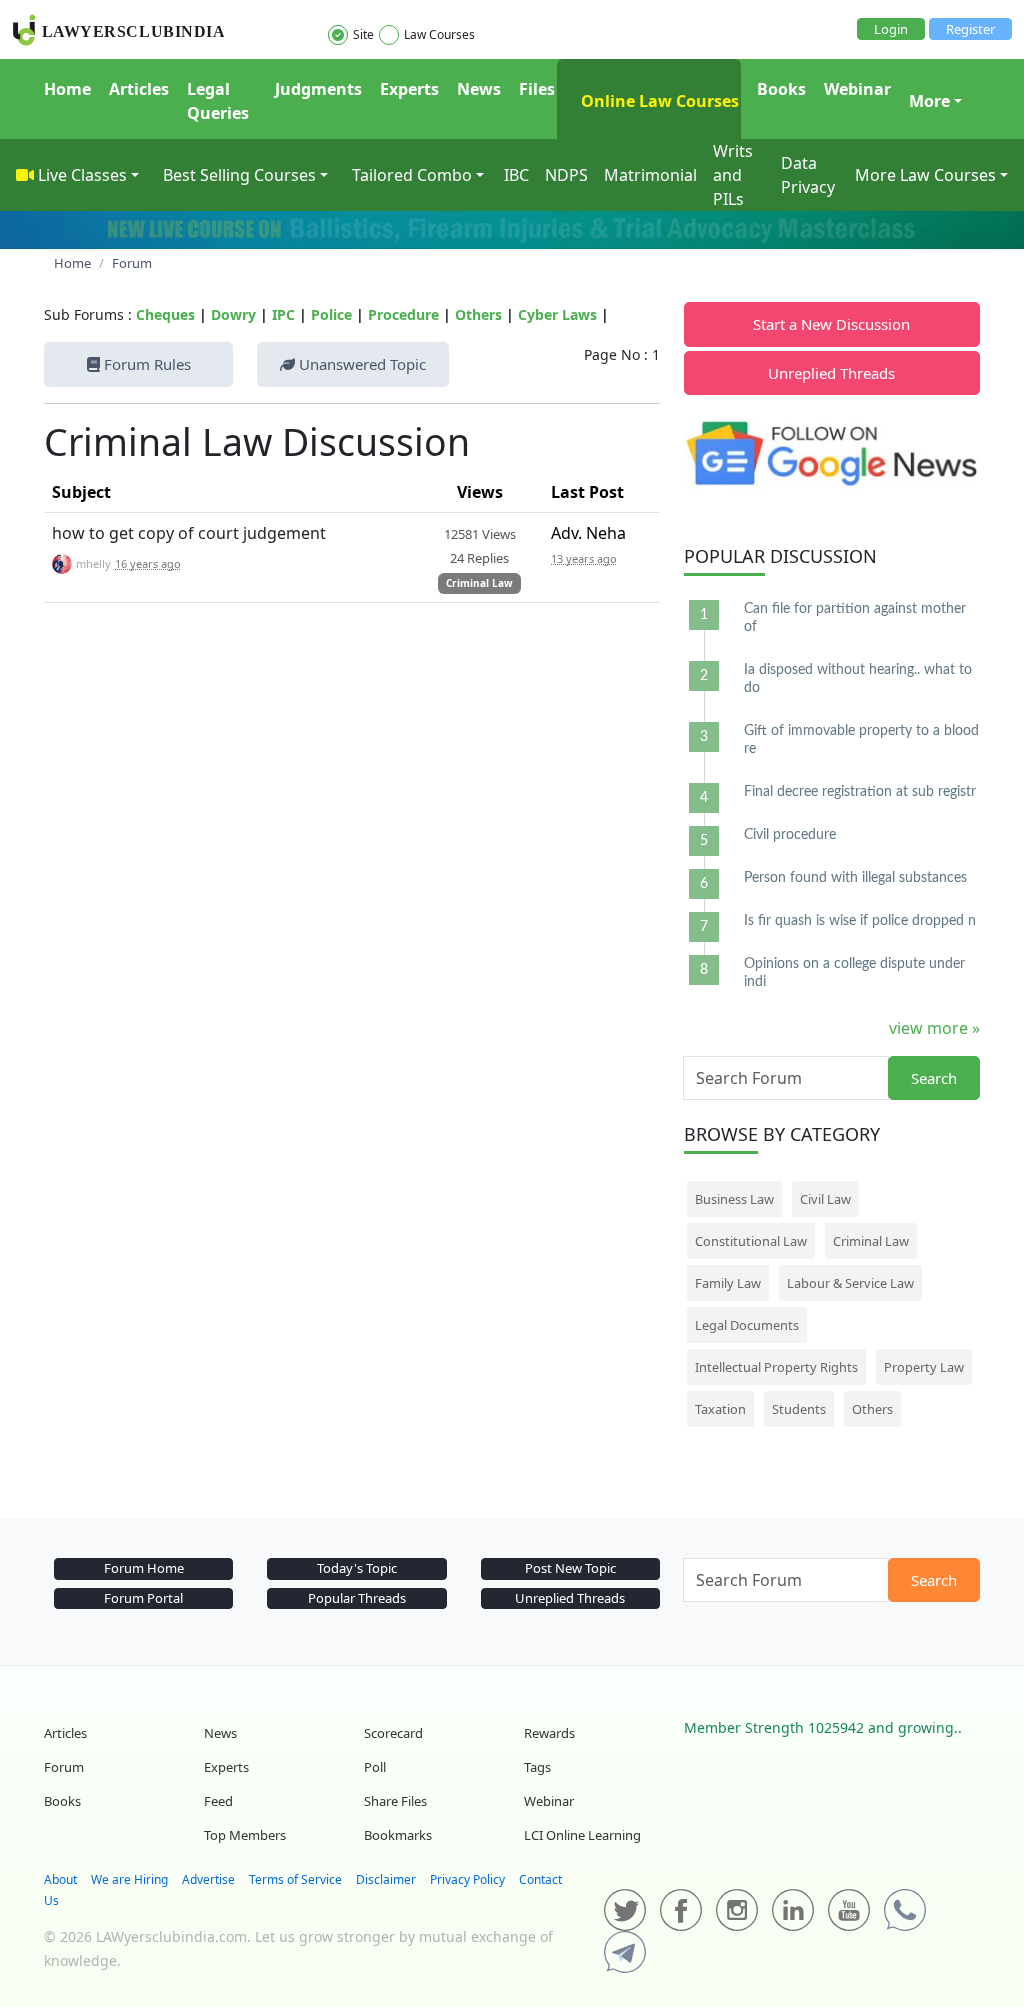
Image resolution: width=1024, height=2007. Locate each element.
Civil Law (825, 1199)
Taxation (720, 1409)
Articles (139, 89)
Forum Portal (143, 1598)
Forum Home (144, 1568)
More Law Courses (925, 175)
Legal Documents (747, 1325)
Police (331, 314)
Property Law (924, 1367)
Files (537, 89)
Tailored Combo (412, 175)
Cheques (165, 314)
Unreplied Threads (831, 373)
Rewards (549, 1733)
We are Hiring (129, 1879)
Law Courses (439, 34)
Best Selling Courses (239, 175)
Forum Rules (145, 364)
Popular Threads (357, 1598)
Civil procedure (790, 835)
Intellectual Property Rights (776, 1367)
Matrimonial (650, 175)
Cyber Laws (557, 314)
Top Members (245, 1835)
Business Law (734, 1199)
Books (781, 89)
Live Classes (82, 175)
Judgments (318, 89)
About (60, 1879)
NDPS (566, 175)
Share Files (395, 1801)
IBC (516, 175)
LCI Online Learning (582, 1835)
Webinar (857, 89)
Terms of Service (295, 1879)
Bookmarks (398, 1835)
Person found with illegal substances (855, 878)
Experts (409, 89)
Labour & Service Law (850, 1283)
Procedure (403, 314)
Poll (375, 1767)
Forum (64, 1767)
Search (934, 1078)
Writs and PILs (733, 175)
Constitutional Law (751, 1241)
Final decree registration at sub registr (860, 792)
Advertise (208, 1879)
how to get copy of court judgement (189, 533)
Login (891, 29)
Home (67, 89)
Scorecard (393, 1733)
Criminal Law (479, 583)
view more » (934, 1028)
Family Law (728, 1283)
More (929, 101)
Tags (537, 1767)
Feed (218, 1801)
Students (799, 1409)
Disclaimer (386, 1879)
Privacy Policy (467, 1879)
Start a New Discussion (831, 324)
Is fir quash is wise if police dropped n (860, 921)
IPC (283, 314)
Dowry (233, 314)
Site (363, 34)
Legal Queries (218, 101)
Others (478, 314)
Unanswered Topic (360, 364)
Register (970, 29)
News (479, 89)
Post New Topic (570, 1568)
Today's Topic (357, 1568)
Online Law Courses (658, 101)
